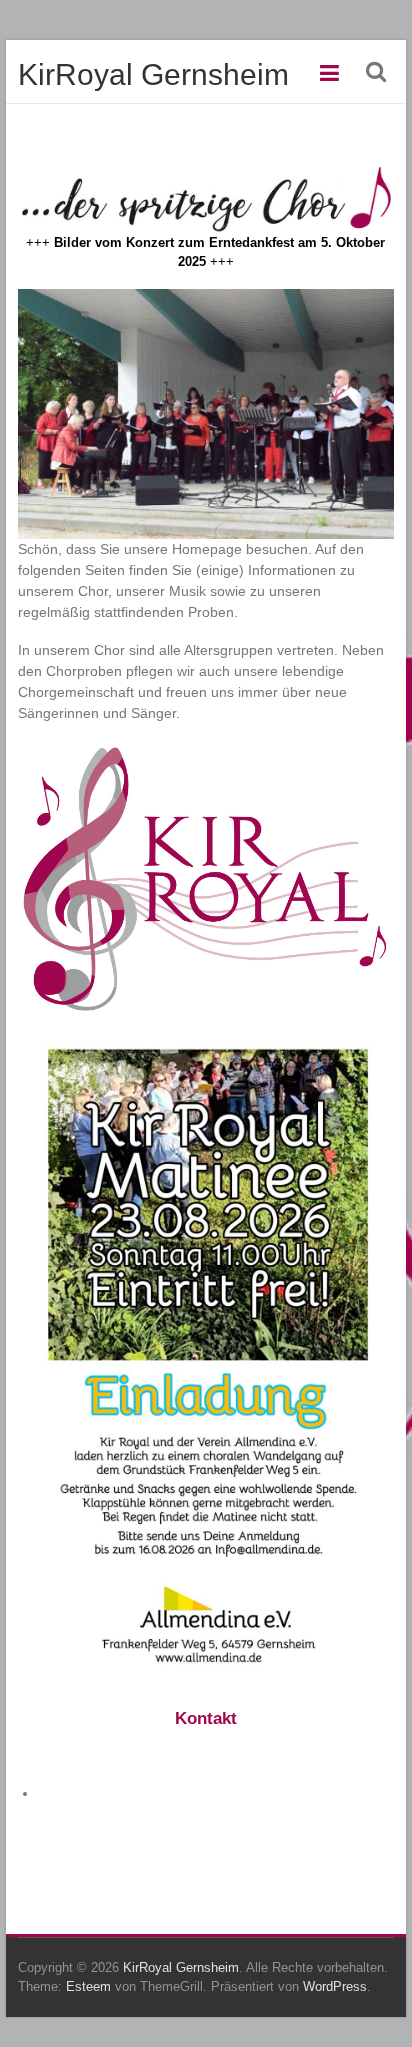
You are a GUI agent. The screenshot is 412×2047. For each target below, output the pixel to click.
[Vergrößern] (368, 315)
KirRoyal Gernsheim (153, 74)
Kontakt (206, 1718)
